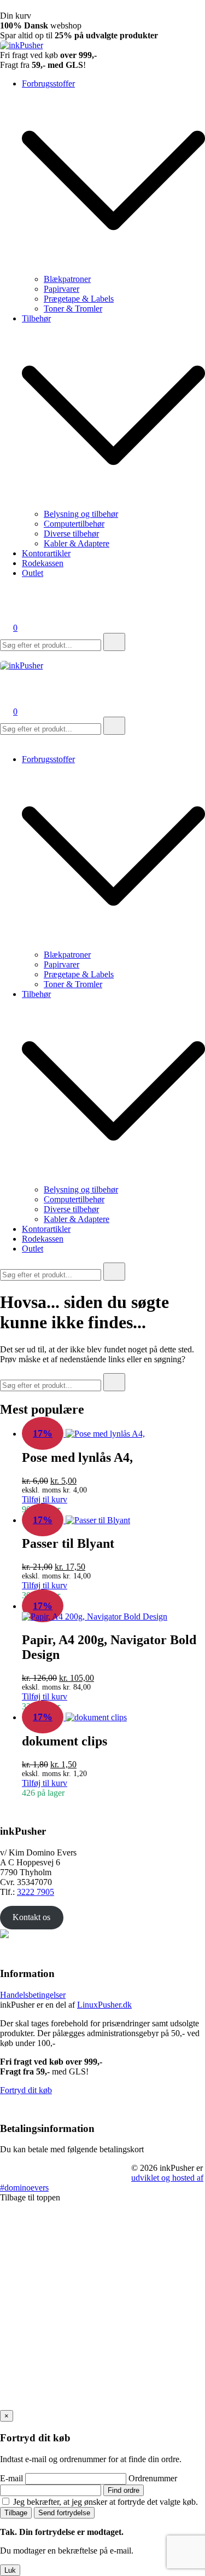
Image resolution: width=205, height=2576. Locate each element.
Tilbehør (36, 318)
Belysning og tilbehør (81, 514)
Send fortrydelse (64, 2513)
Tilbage (16, 2513)
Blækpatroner (67, 279)
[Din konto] (7, 612)
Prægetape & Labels (79, 299)
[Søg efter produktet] (114, 642)
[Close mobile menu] (4, 740)
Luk (10, 2570)
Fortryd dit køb (26, 2090)
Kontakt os (31, 1917)
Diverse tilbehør (71, 534)
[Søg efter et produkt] (11, 597)
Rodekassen (43, 563)
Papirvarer (61, 289)
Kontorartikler (46, 553)
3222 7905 (36, 1892)
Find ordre (124, 2490)
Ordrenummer (153, 2478)
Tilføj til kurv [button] (45, 1499)
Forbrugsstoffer (48, 83)
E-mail (11, 2478)
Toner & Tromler (73, 309)
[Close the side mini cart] (4, 6)
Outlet (33, 573)
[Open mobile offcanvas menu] (4, 656)
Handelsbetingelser (33, 1995)
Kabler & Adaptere (77, 543)
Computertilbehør (74, 524)
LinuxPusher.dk (104, 2005)
